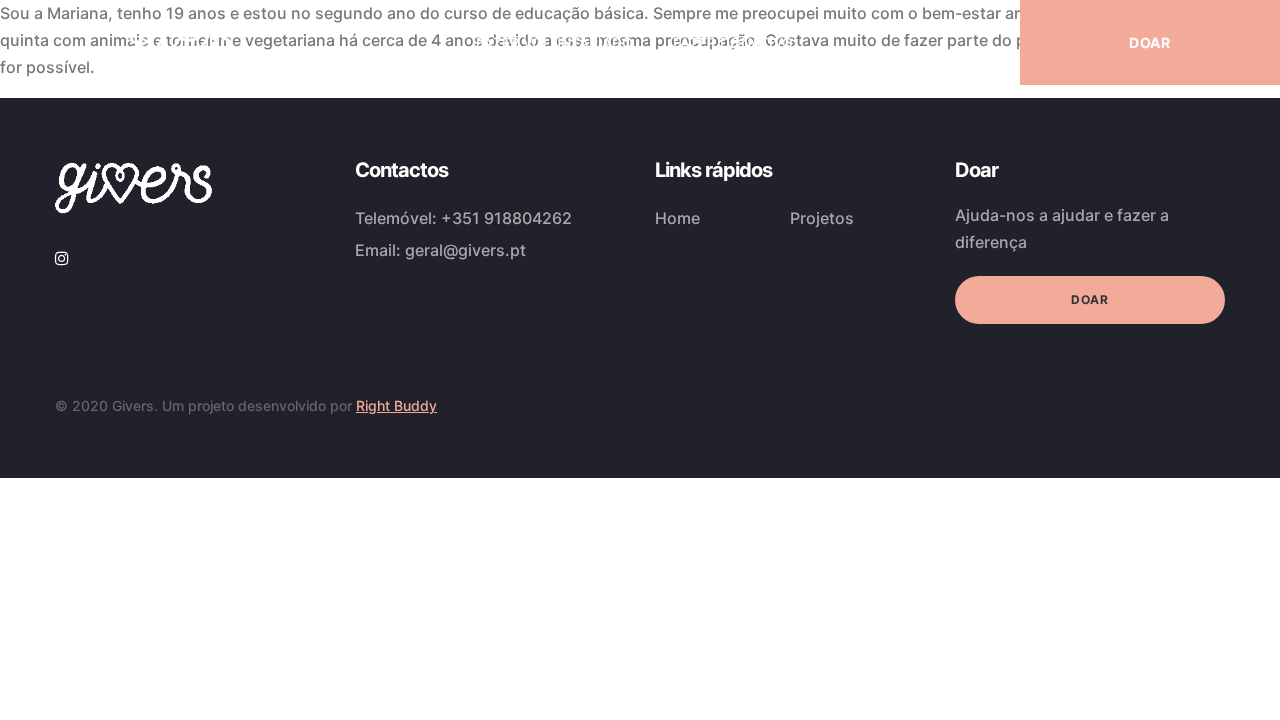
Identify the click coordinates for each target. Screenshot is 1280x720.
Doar (1089, 299)
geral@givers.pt (465, 250)
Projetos (822, 218)
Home (677, 218)
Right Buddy (396, 405)
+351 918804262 (506, 218)
